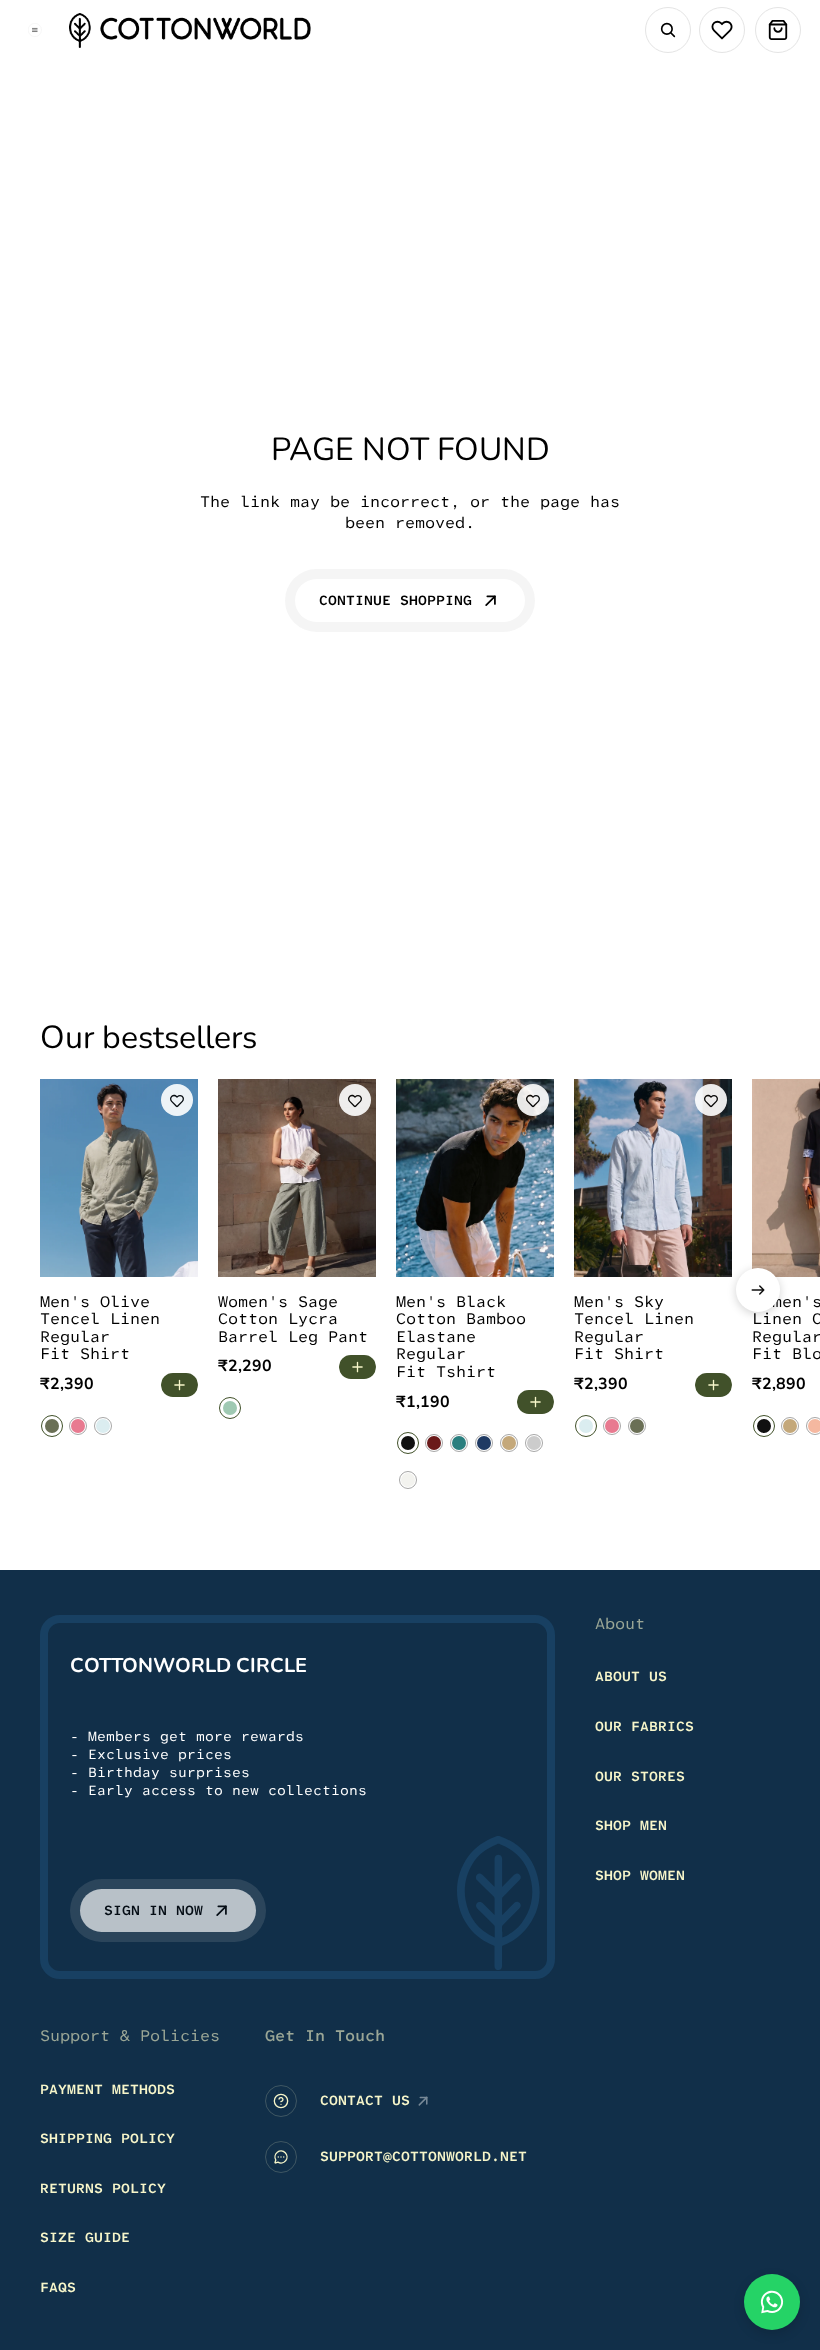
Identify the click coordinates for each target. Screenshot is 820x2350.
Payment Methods (107, 2089)
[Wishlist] (722, 30)
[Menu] (35, 30)
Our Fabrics (644, 1726)
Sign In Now (153, 1911)
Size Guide (85, 2238)
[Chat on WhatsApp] (772, 2302)
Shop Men (631, 1826)
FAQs (58, 2287)
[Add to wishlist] (177, 1100)
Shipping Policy (107, 2139)
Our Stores (640, 1776)
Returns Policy (103, 2188)
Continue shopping (395, 600)
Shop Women (640, 1875)
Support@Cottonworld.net (423, 2157)
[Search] (668, 30)
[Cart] (778, 30)
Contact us (365, 2101)
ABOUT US (631, 1677)
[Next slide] (758, 1290)
